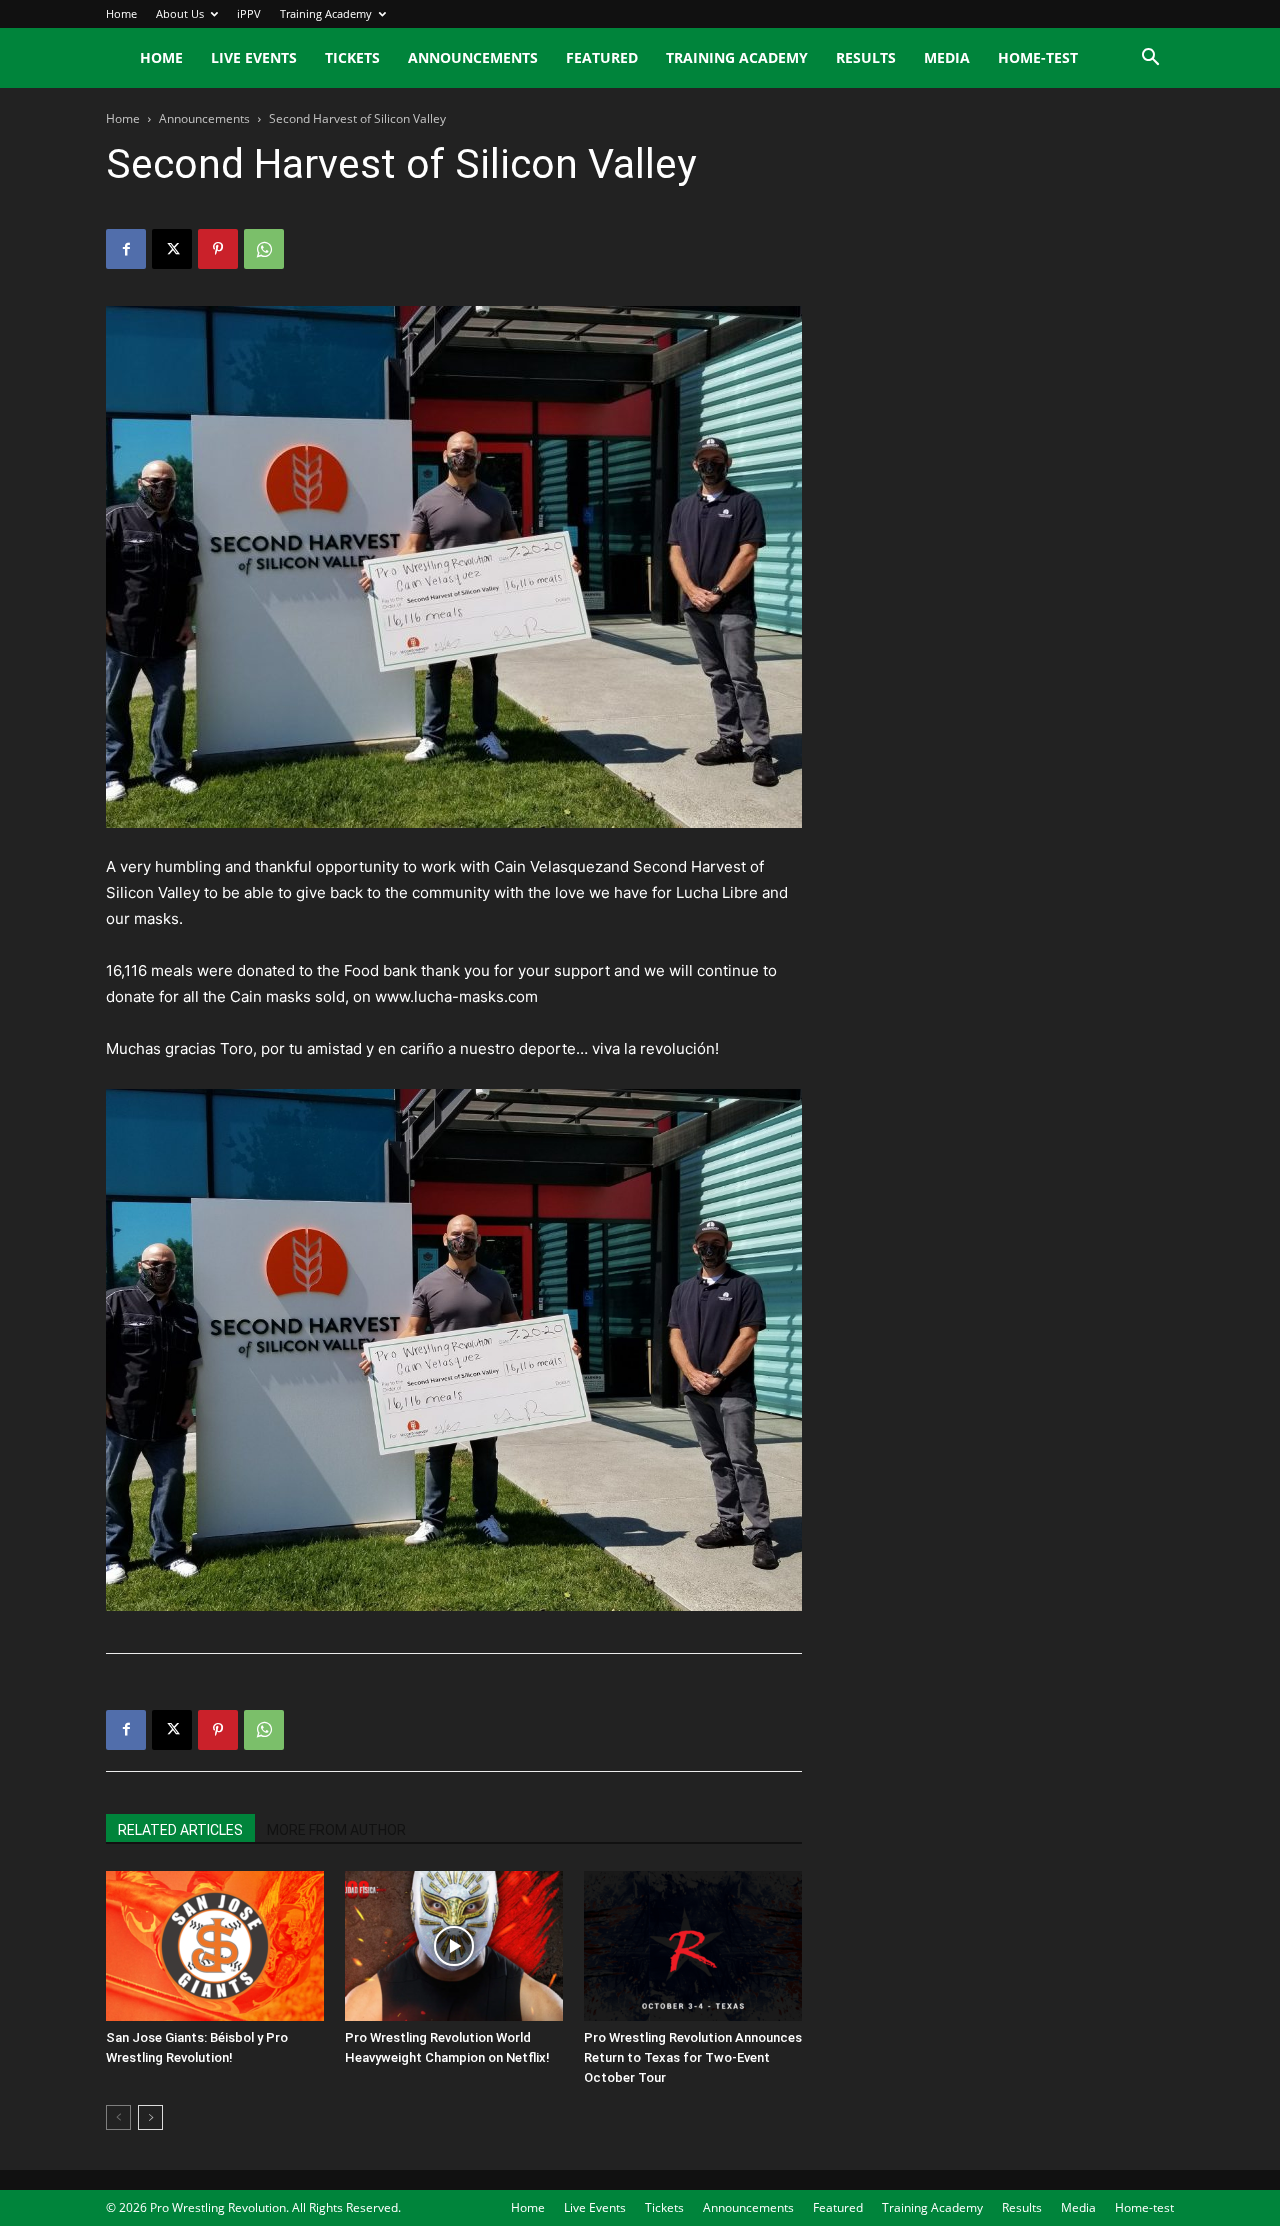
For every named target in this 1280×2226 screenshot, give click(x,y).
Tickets (352, 57)
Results (866, 57)
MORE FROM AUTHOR (336, 1830)
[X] (172, 249)
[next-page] (150, 2117)
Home (121, 13)
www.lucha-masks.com (456, 996)
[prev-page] (118, 2117)
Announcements (473, 57)
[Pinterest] (218, 249)
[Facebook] (126, 249)
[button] (1150, 59)
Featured (602, 57)
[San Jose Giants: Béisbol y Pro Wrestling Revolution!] (215, 1946)
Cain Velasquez (548, 866)
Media (947, 57)
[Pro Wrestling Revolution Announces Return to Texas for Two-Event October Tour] (693, 1946)
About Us (180, 13)
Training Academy (326, 13)
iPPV (249, 13)
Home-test (1038, 57)
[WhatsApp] (264, 249)
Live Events (254, 57)
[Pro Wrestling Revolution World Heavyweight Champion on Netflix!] (454, 1946)
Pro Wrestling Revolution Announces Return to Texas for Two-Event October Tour (693, 2057)
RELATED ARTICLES (180, 1830)
